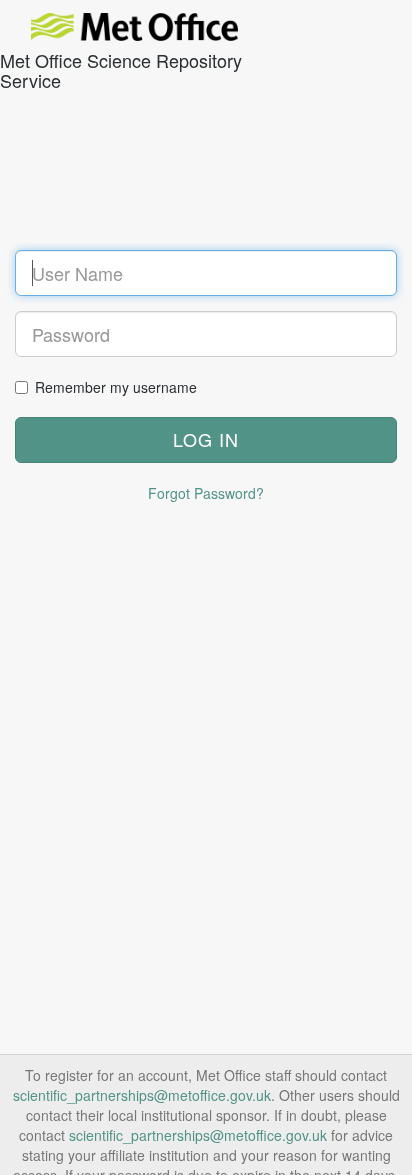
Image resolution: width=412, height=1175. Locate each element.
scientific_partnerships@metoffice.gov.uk (142, 1095)
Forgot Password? (206, 493)
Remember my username (116, 387)
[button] (206, 440)
